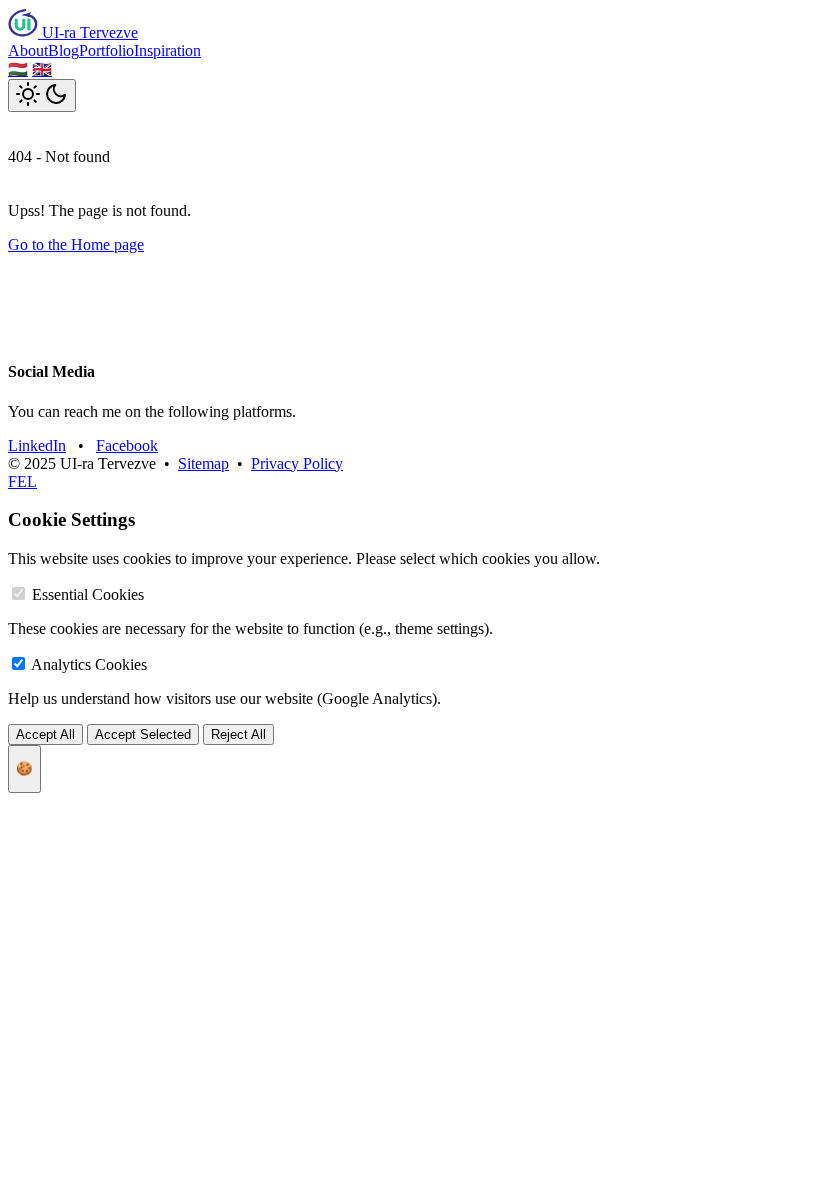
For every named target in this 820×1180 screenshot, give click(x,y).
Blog (63, 50)
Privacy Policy (297, 463)
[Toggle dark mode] (42, 95)
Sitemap (203, 463)
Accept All (45, 734)
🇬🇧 (42, 69)
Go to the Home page (76, 244)
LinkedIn (37, 445)
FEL (22, 481)
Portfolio (106, 50)
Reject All (238, 734)
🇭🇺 (18, 69)
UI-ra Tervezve (88, 32)
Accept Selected (143, 734)
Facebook (127, 445)
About (28, 50)
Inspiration (167, 50)
